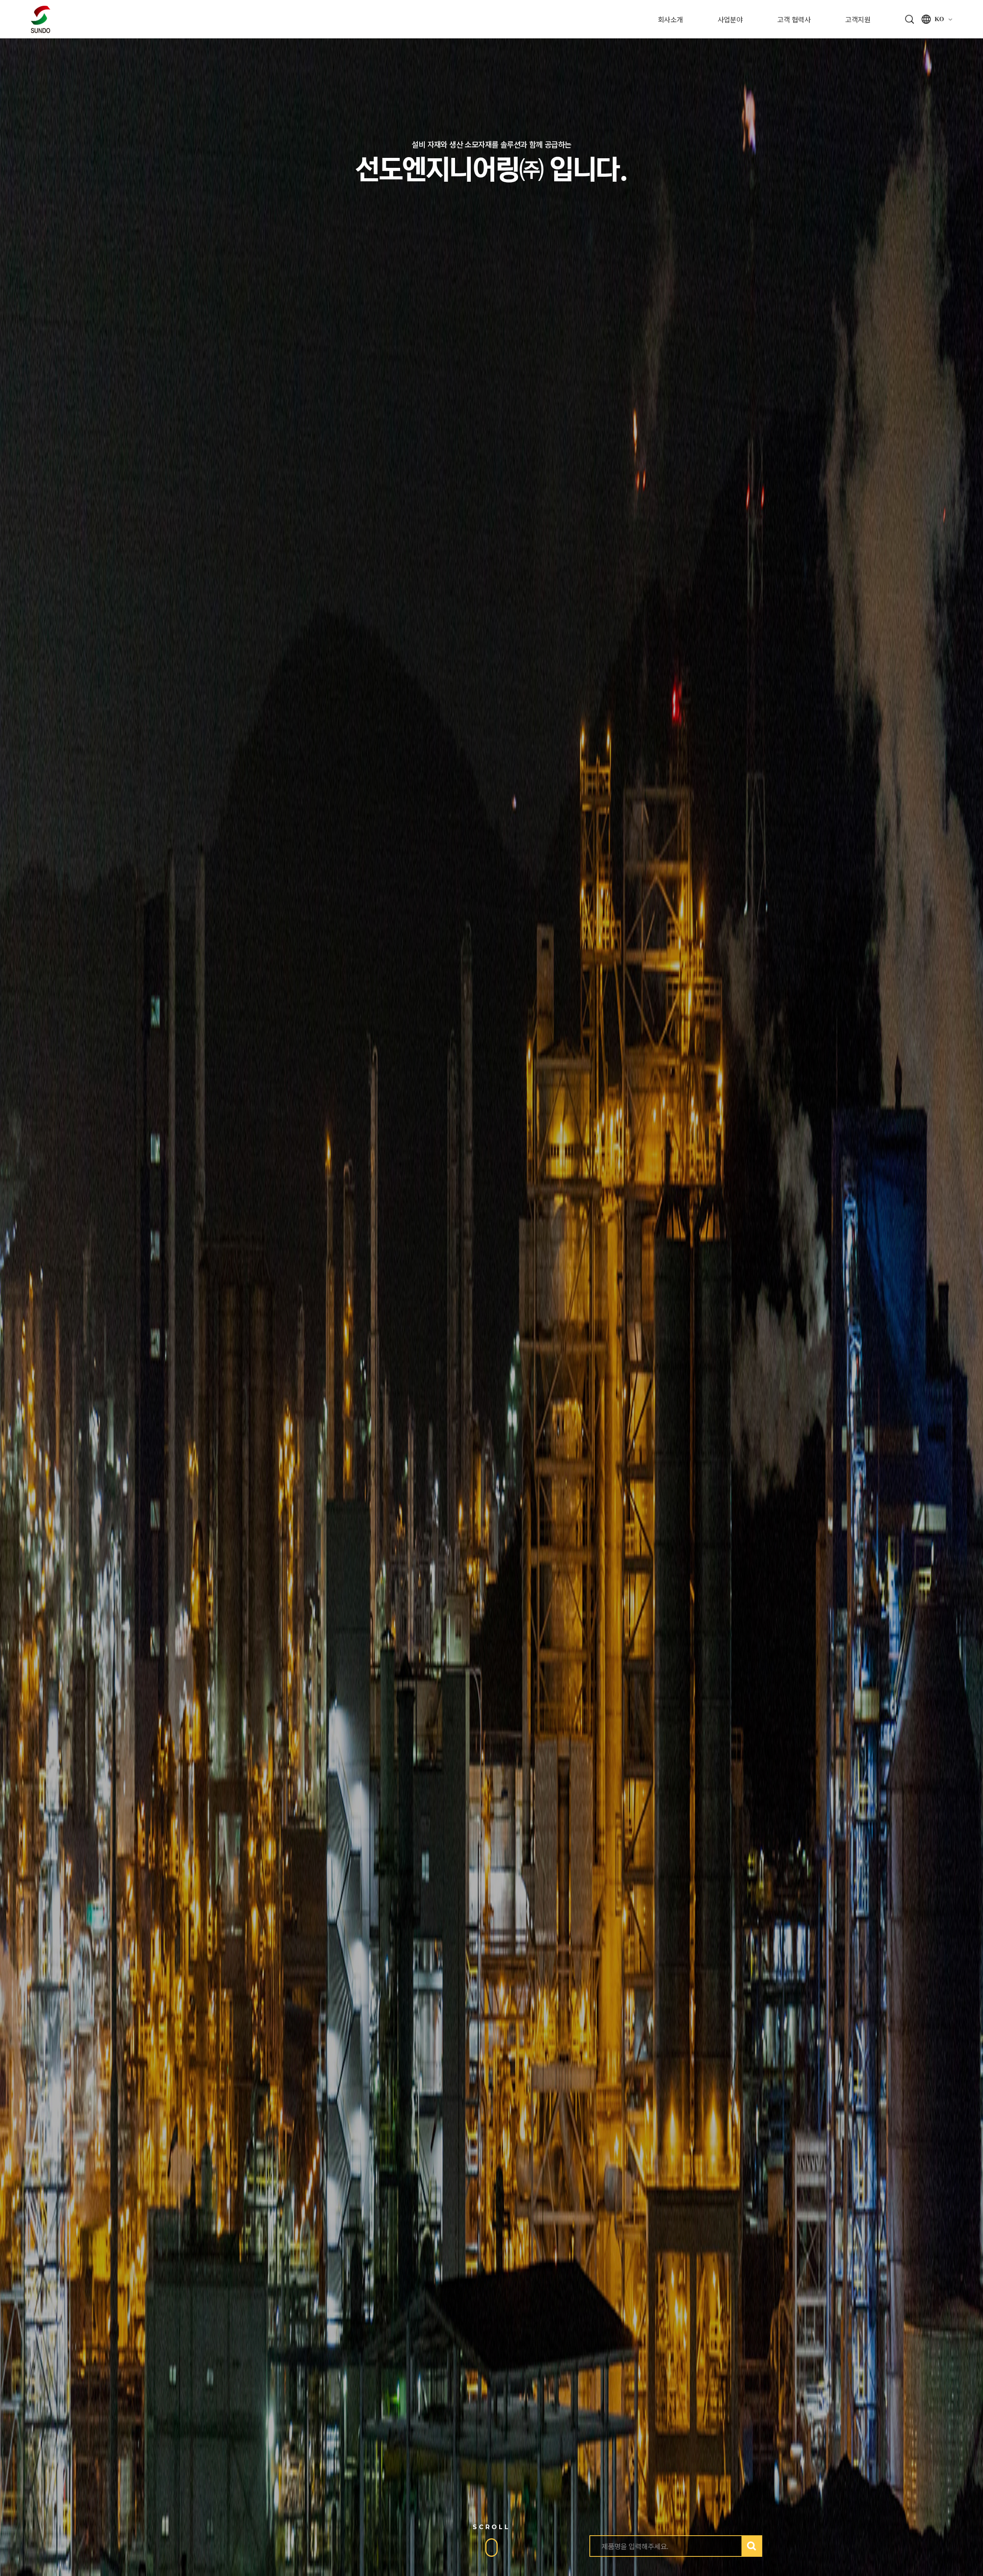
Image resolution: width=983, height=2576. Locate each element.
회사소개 (670, 19)
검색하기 (751, 2546)
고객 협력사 (794, 19)
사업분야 (730, 19)
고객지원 (858, 19)
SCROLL (491, 2527)
